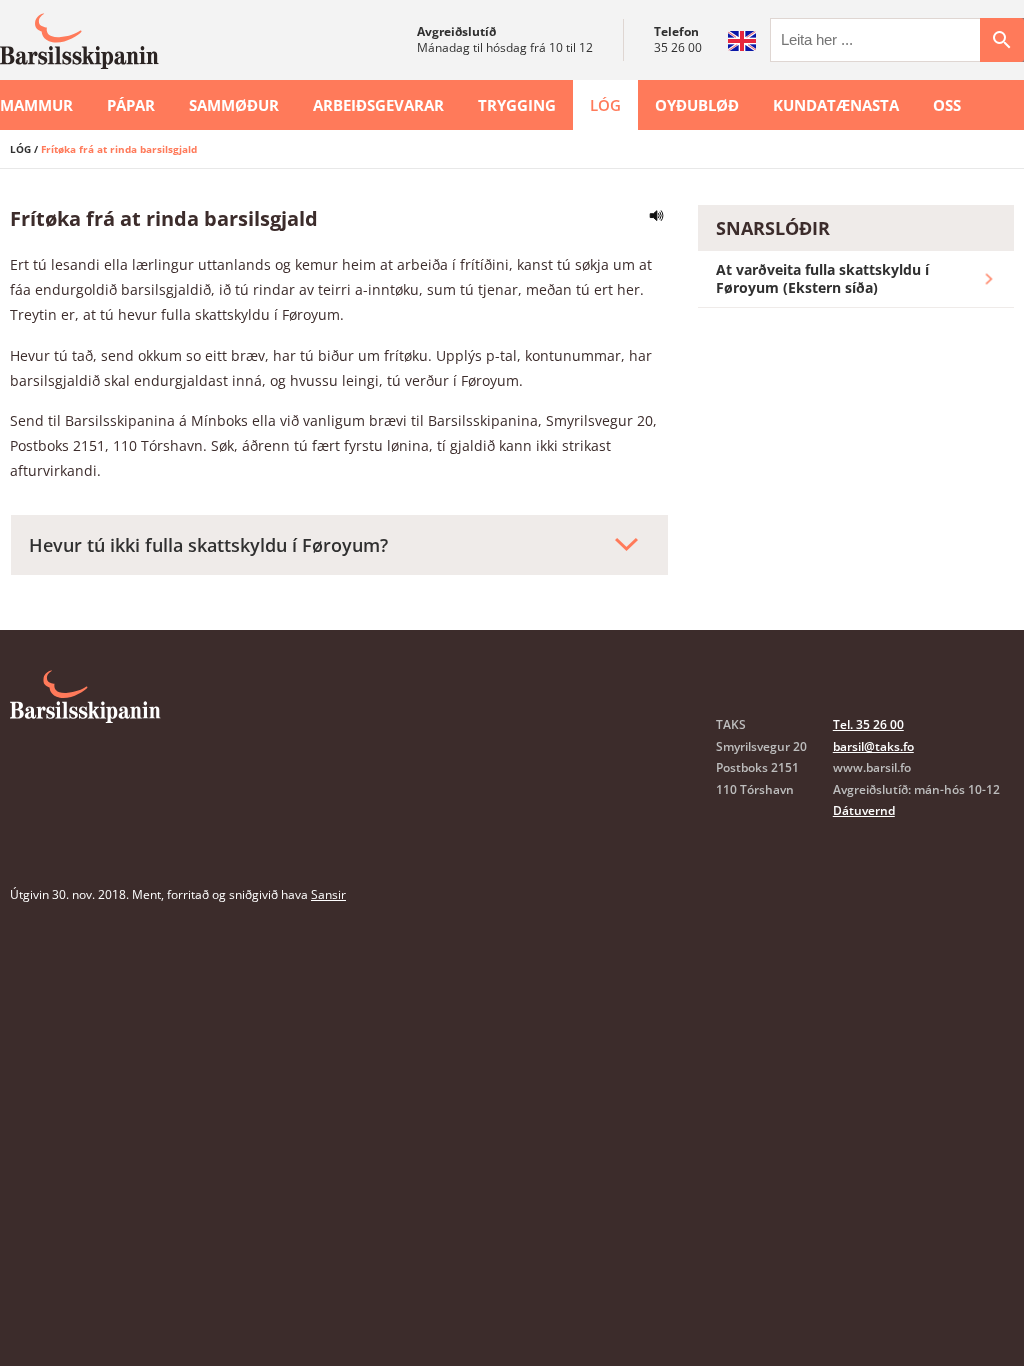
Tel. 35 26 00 (868, 724)
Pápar (131, 105)
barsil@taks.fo (873, 746)
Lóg (605, 105)
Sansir (328, 894)
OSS (947, 105)
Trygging (517, 105)
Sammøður (234, 105)
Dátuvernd (864, 810)
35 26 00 (678, 47)
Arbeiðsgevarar (378, 105)
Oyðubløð (697, 105)
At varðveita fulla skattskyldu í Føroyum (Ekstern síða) (822, 278)
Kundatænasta (836, 105)
